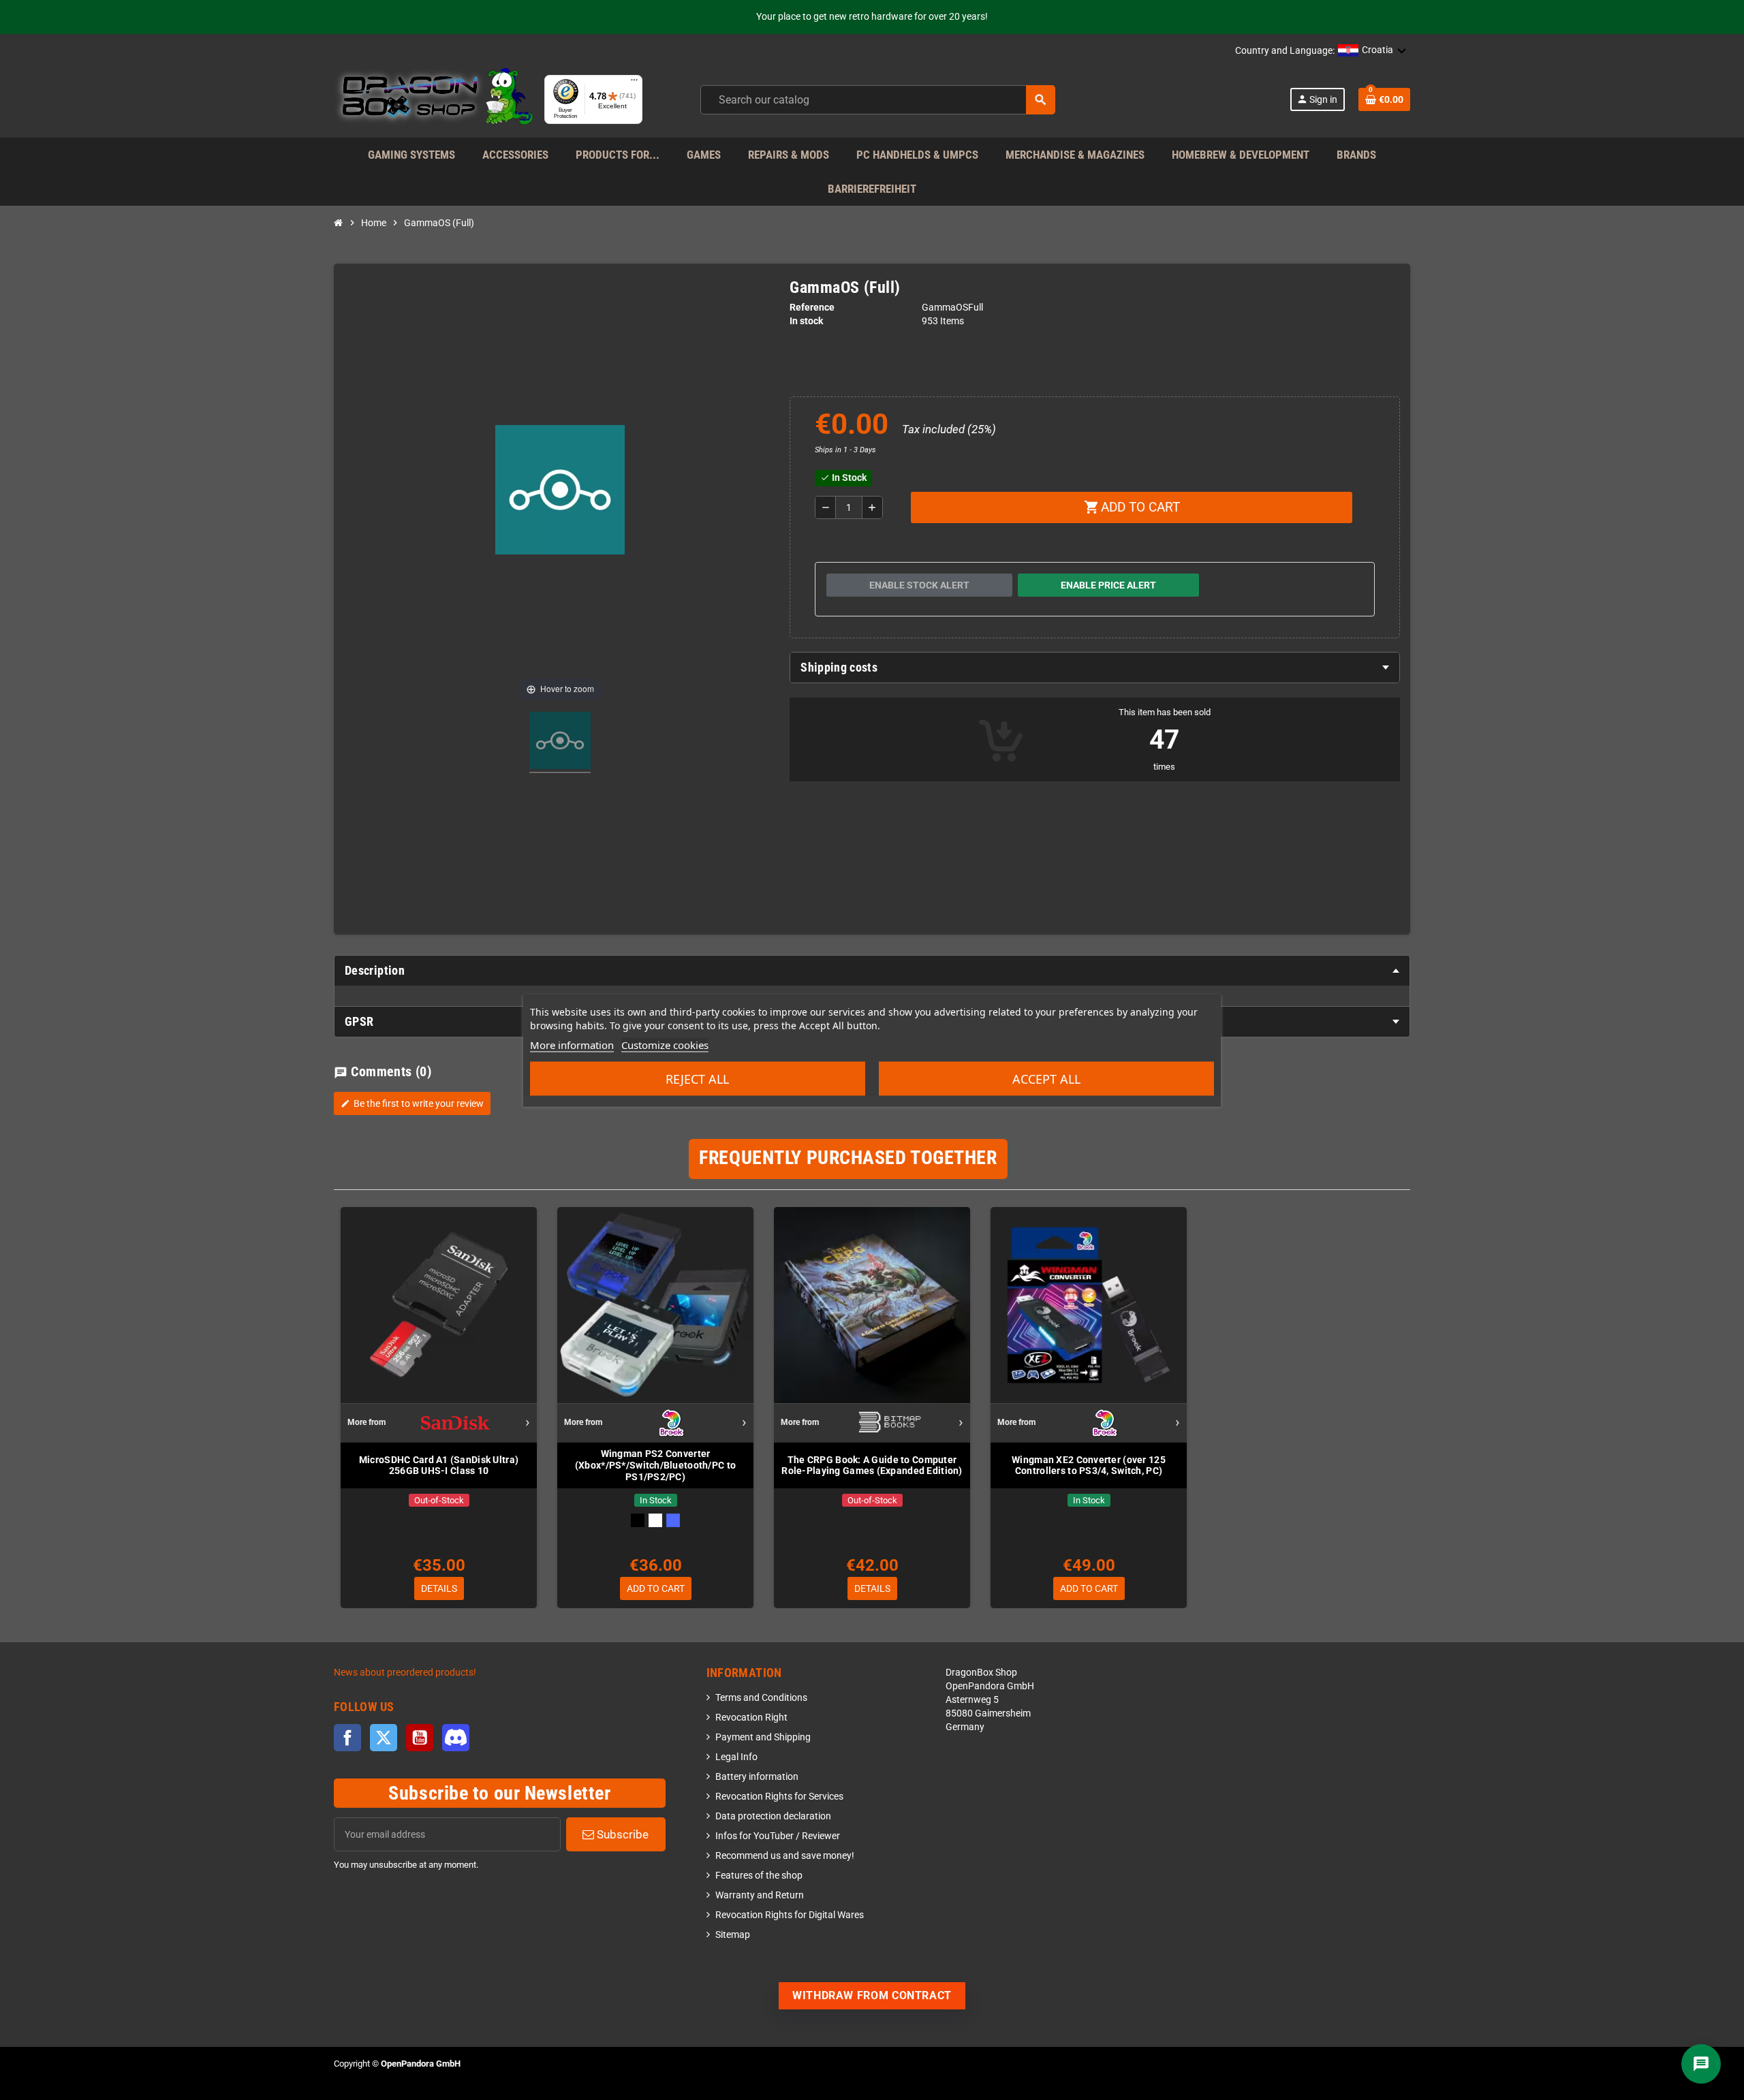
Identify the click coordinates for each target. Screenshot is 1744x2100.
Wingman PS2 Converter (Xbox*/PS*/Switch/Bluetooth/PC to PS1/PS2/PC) (655, 1465)
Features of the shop (759, 1876)
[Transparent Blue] (673, 1520)
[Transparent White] (655, 1520)
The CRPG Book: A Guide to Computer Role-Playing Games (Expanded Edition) (872, 1466)
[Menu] (634, 83)
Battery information (757, 1777)
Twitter (384, 1738)
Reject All (697, 1078)
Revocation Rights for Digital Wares (790, 1915)
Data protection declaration (773, 1816)
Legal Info (736, 1757)
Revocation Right (751, 1718)
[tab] (1095, 668)
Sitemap (733, 1935)
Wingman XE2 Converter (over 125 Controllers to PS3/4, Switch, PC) (1089, 1466)
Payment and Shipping (763, 1737)
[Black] (638, 1520)
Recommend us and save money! (785, 1856)
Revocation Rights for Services (779, 1797)
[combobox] (878, 100)
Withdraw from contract (872, 1995)
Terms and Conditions (761, 1698)
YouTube (420, 1738)
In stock (806, 321)
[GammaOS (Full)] (560, 742)
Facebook (347, 1738)
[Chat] (1701, 2064)
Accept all (1046, 1078)
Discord (456, 1738)
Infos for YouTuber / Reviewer (778, 1836)
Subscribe (621, 1834)
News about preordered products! (405, 1673)
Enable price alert (1108, 585)
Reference (812, 308)
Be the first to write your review (412, 1103)
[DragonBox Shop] (434, 99)
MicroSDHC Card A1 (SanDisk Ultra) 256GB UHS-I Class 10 (439, 1466)
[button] (1372, 51)
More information (572, 1044)
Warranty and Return (760, 1895)
